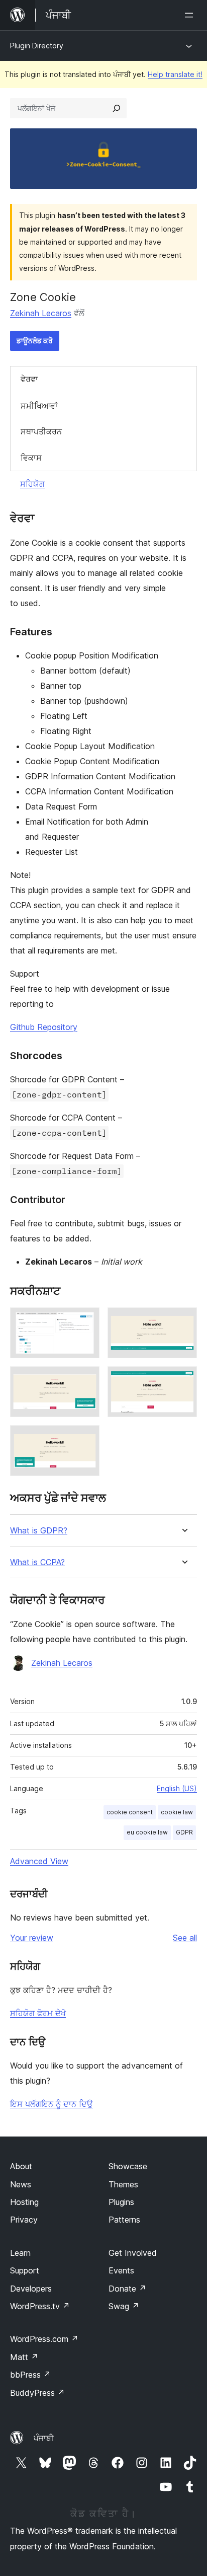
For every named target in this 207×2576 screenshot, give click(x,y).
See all (185, 1938)
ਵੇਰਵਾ (29, 379)
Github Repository (44, 1027)
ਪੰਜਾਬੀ (44, 2438)
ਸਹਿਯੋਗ (32, 484)
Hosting (24, 2202)
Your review (32, 1938)
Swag (124, 2306)
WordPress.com (44, 2339)
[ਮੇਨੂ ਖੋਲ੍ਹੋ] (191, 15)
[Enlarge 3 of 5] (86, 1380)
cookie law (177, 1812)
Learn (20, 2253)
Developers (31, 2289)
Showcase (128, 2166)
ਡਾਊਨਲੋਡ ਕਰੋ (35, 341)
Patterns (124, 2220)
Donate (127, 2289)
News (21, 2184)
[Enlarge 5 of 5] (86, 1439)
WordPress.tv (40, 2306)
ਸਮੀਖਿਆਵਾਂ (39, 406)
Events (121, 2270)
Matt (24, 2357)
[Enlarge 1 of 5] (86, 1321)
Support (25, 2270)
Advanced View (39, 1861)
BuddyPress (37, 2393)
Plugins (121, 2202)
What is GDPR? (39, 1531)
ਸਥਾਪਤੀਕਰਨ (41, 431)
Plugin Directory (37, 46)
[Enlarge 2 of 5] (183, 1321)
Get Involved (133, 2253)
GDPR (184, 1832)
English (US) (177, 1788)
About (21, 2166)
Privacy (24, 2220)
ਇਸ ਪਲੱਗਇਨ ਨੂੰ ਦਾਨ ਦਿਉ (51, 2104)
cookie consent (130, 1812)
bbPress (30, 2375)
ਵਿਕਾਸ (31, 458)
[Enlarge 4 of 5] (183, 1380)
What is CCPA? (37, 1562)
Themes (123, 2184)
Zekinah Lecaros (41, 313)
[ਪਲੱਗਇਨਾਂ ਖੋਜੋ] (117, 108)
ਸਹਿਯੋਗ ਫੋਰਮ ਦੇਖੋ (38, 2013)
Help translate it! (175, 74)
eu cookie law (147, 1832)
